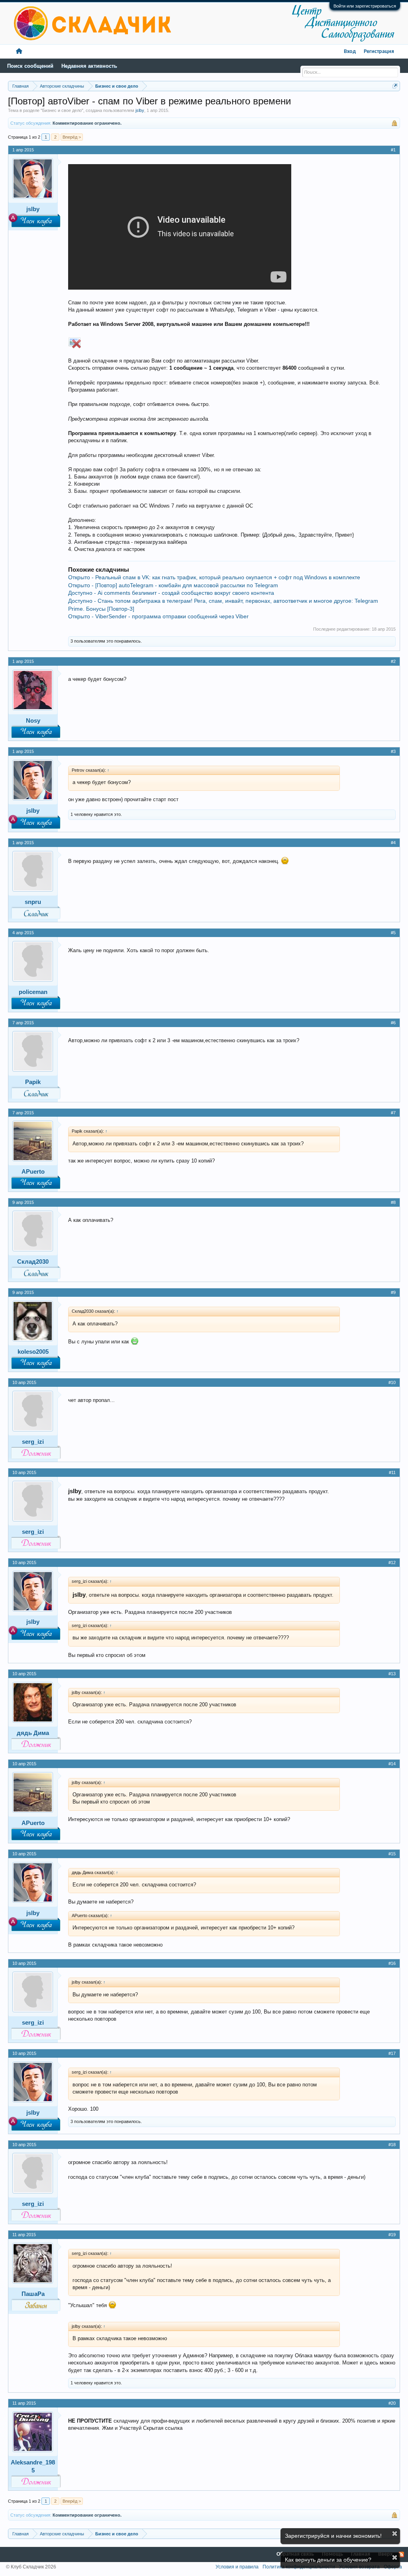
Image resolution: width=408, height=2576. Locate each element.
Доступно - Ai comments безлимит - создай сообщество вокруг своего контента (171, 593)
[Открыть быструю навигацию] (395, 86)
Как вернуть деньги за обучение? (328, 2560)
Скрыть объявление (395, 2534)
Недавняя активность (89, 66)
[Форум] (19, 52)
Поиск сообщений (30, 66)
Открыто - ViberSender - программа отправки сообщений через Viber (158, 616)
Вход (350, 52)
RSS (401, 2554)
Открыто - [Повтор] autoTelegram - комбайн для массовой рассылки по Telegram (173, 585)
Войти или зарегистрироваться (365, 6)
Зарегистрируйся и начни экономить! (333, 2536)
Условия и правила (237, 2567)
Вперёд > (72, 137)
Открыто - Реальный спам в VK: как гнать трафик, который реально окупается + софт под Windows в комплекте (214, 577)
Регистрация (379, 52)
